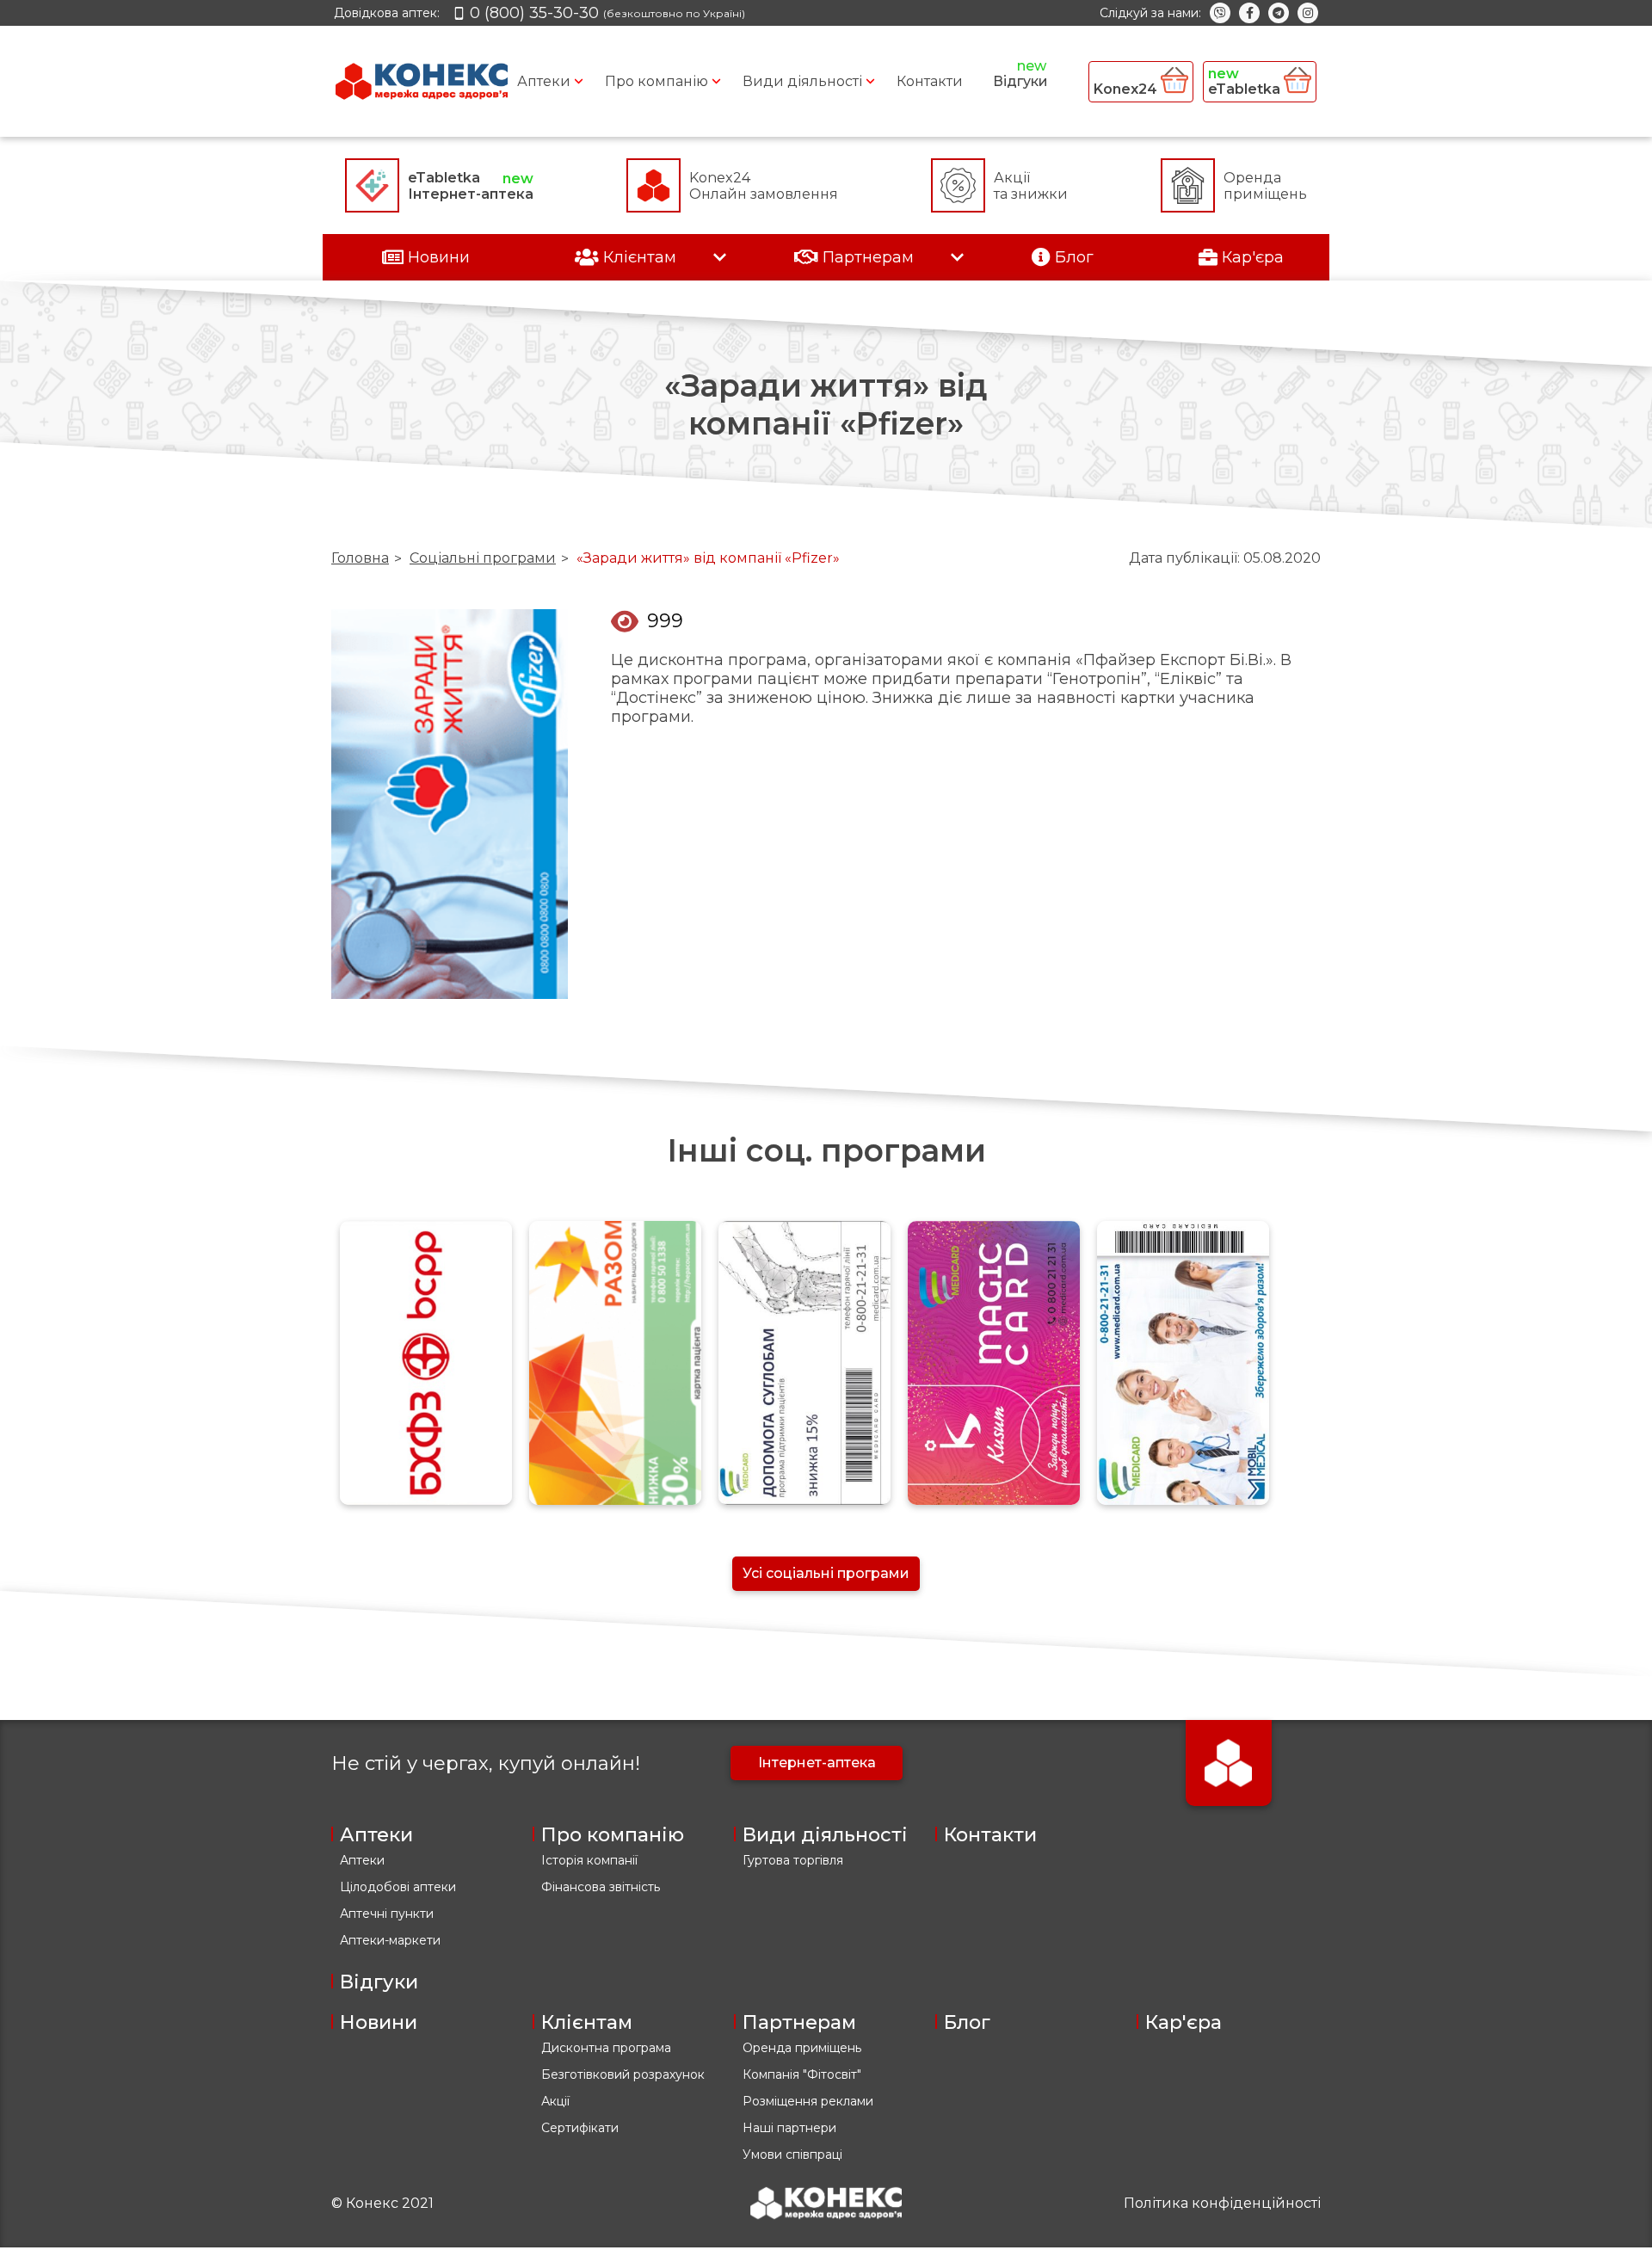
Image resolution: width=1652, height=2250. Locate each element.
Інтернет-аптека (817, 1763)
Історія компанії (589, 1860)
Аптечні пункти (387, 1914)
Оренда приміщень (802, 2048)
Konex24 (1127, 89)
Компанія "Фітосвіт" (802, 2074)
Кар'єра (1184, 2022)
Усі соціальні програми (826, 1573)
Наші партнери (789, 2128)
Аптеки (544, 81)
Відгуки (1020, 81)
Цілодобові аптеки (398, 1887)
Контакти (930, 81)
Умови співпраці (792, 2154)
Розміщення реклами (808, 2101)
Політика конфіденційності (1222, 2203)
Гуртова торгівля (793, 1860)
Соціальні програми (483, 558)
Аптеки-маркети (390, 1940)
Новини (379, 2022)
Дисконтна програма (606, 2048)
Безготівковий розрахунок (623, 2074)
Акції (555, 2101)
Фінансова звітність (601, 1887)
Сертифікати (580, 2128)
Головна (360, 558)
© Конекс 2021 (382, 2203)
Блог (967, 2022)
